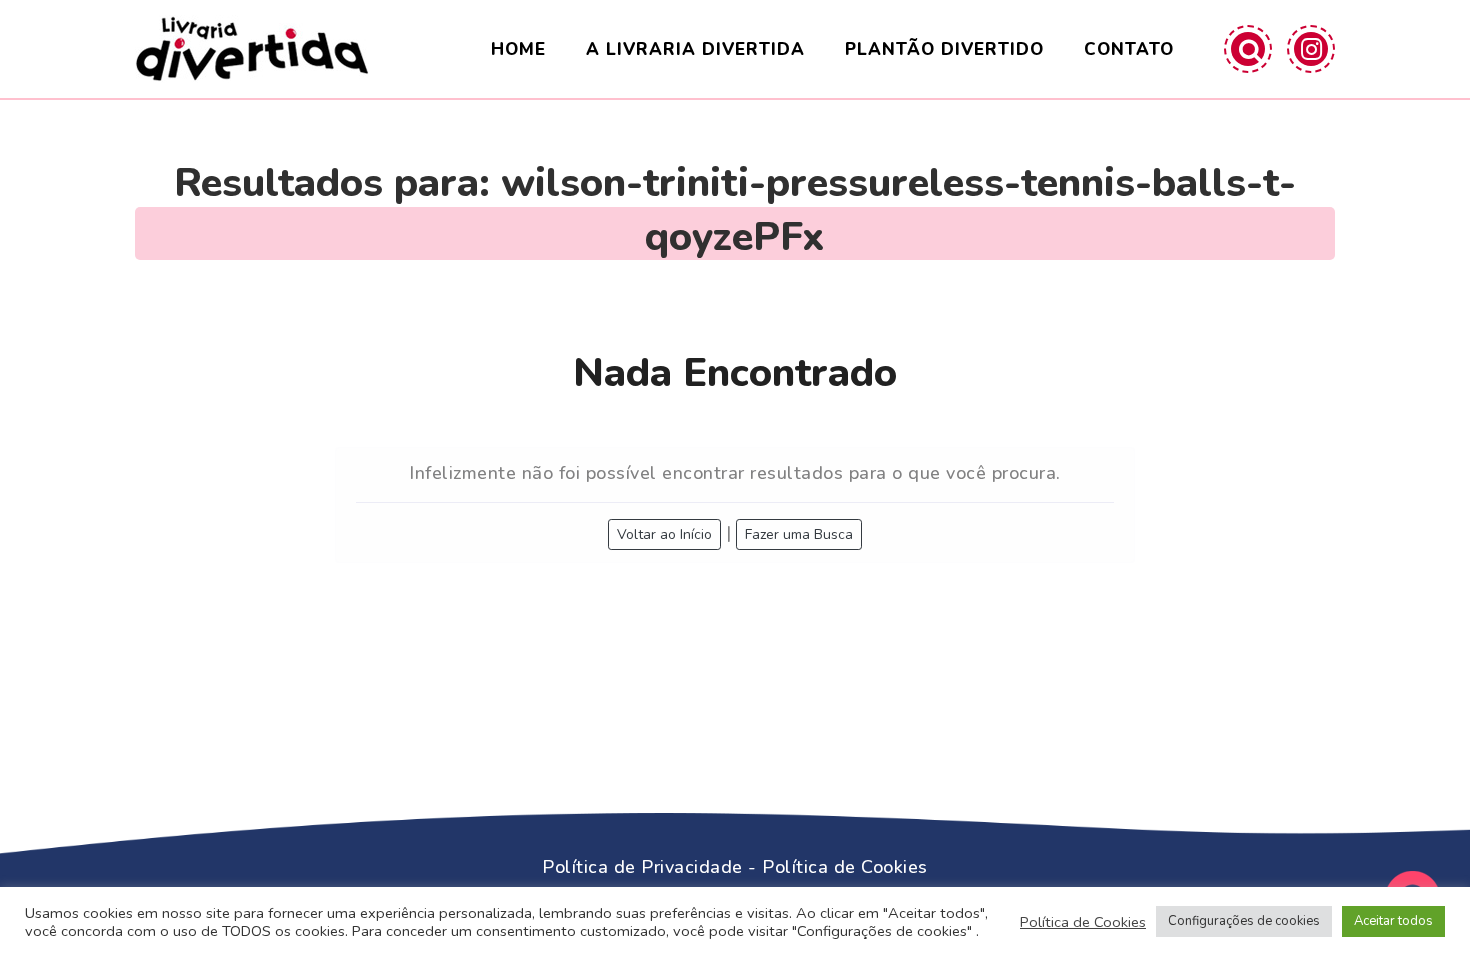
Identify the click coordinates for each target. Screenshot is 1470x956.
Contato (1129, 49)
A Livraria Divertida (695, 49)
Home (518, 49)
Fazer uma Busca (799, 534)
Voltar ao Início (664, 534)
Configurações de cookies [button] (1244, 921)
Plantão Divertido (944, 49)
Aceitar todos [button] (1393, 921)
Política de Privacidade (642, 867)
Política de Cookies (845, 867)
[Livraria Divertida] (252, 49)
